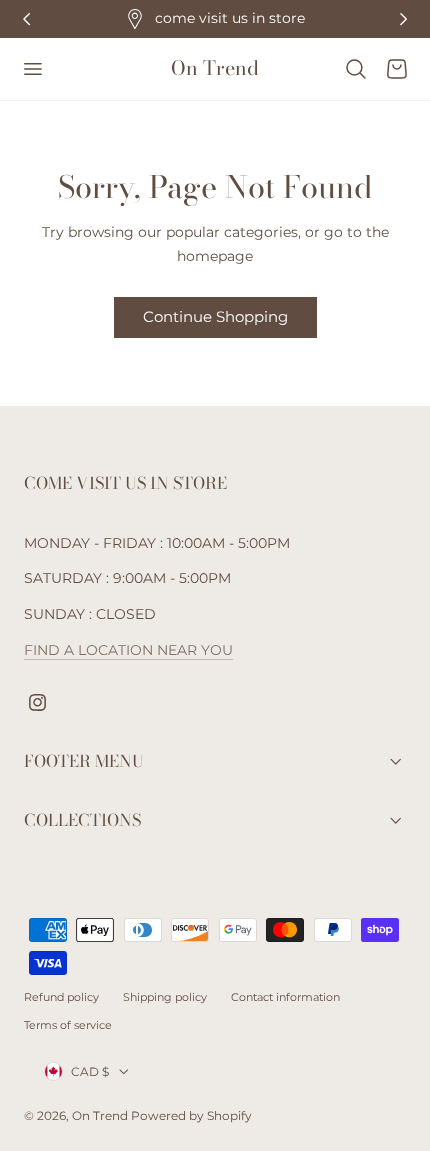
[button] (32, 69)
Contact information (285, 997)
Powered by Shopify (191, 1115)
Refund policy (61, 997)
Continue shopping (215, 316)
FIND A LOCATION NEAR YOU (128, 650)
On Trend (101, 1115)
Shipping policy (165, 997)
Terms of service (68, 1025)
